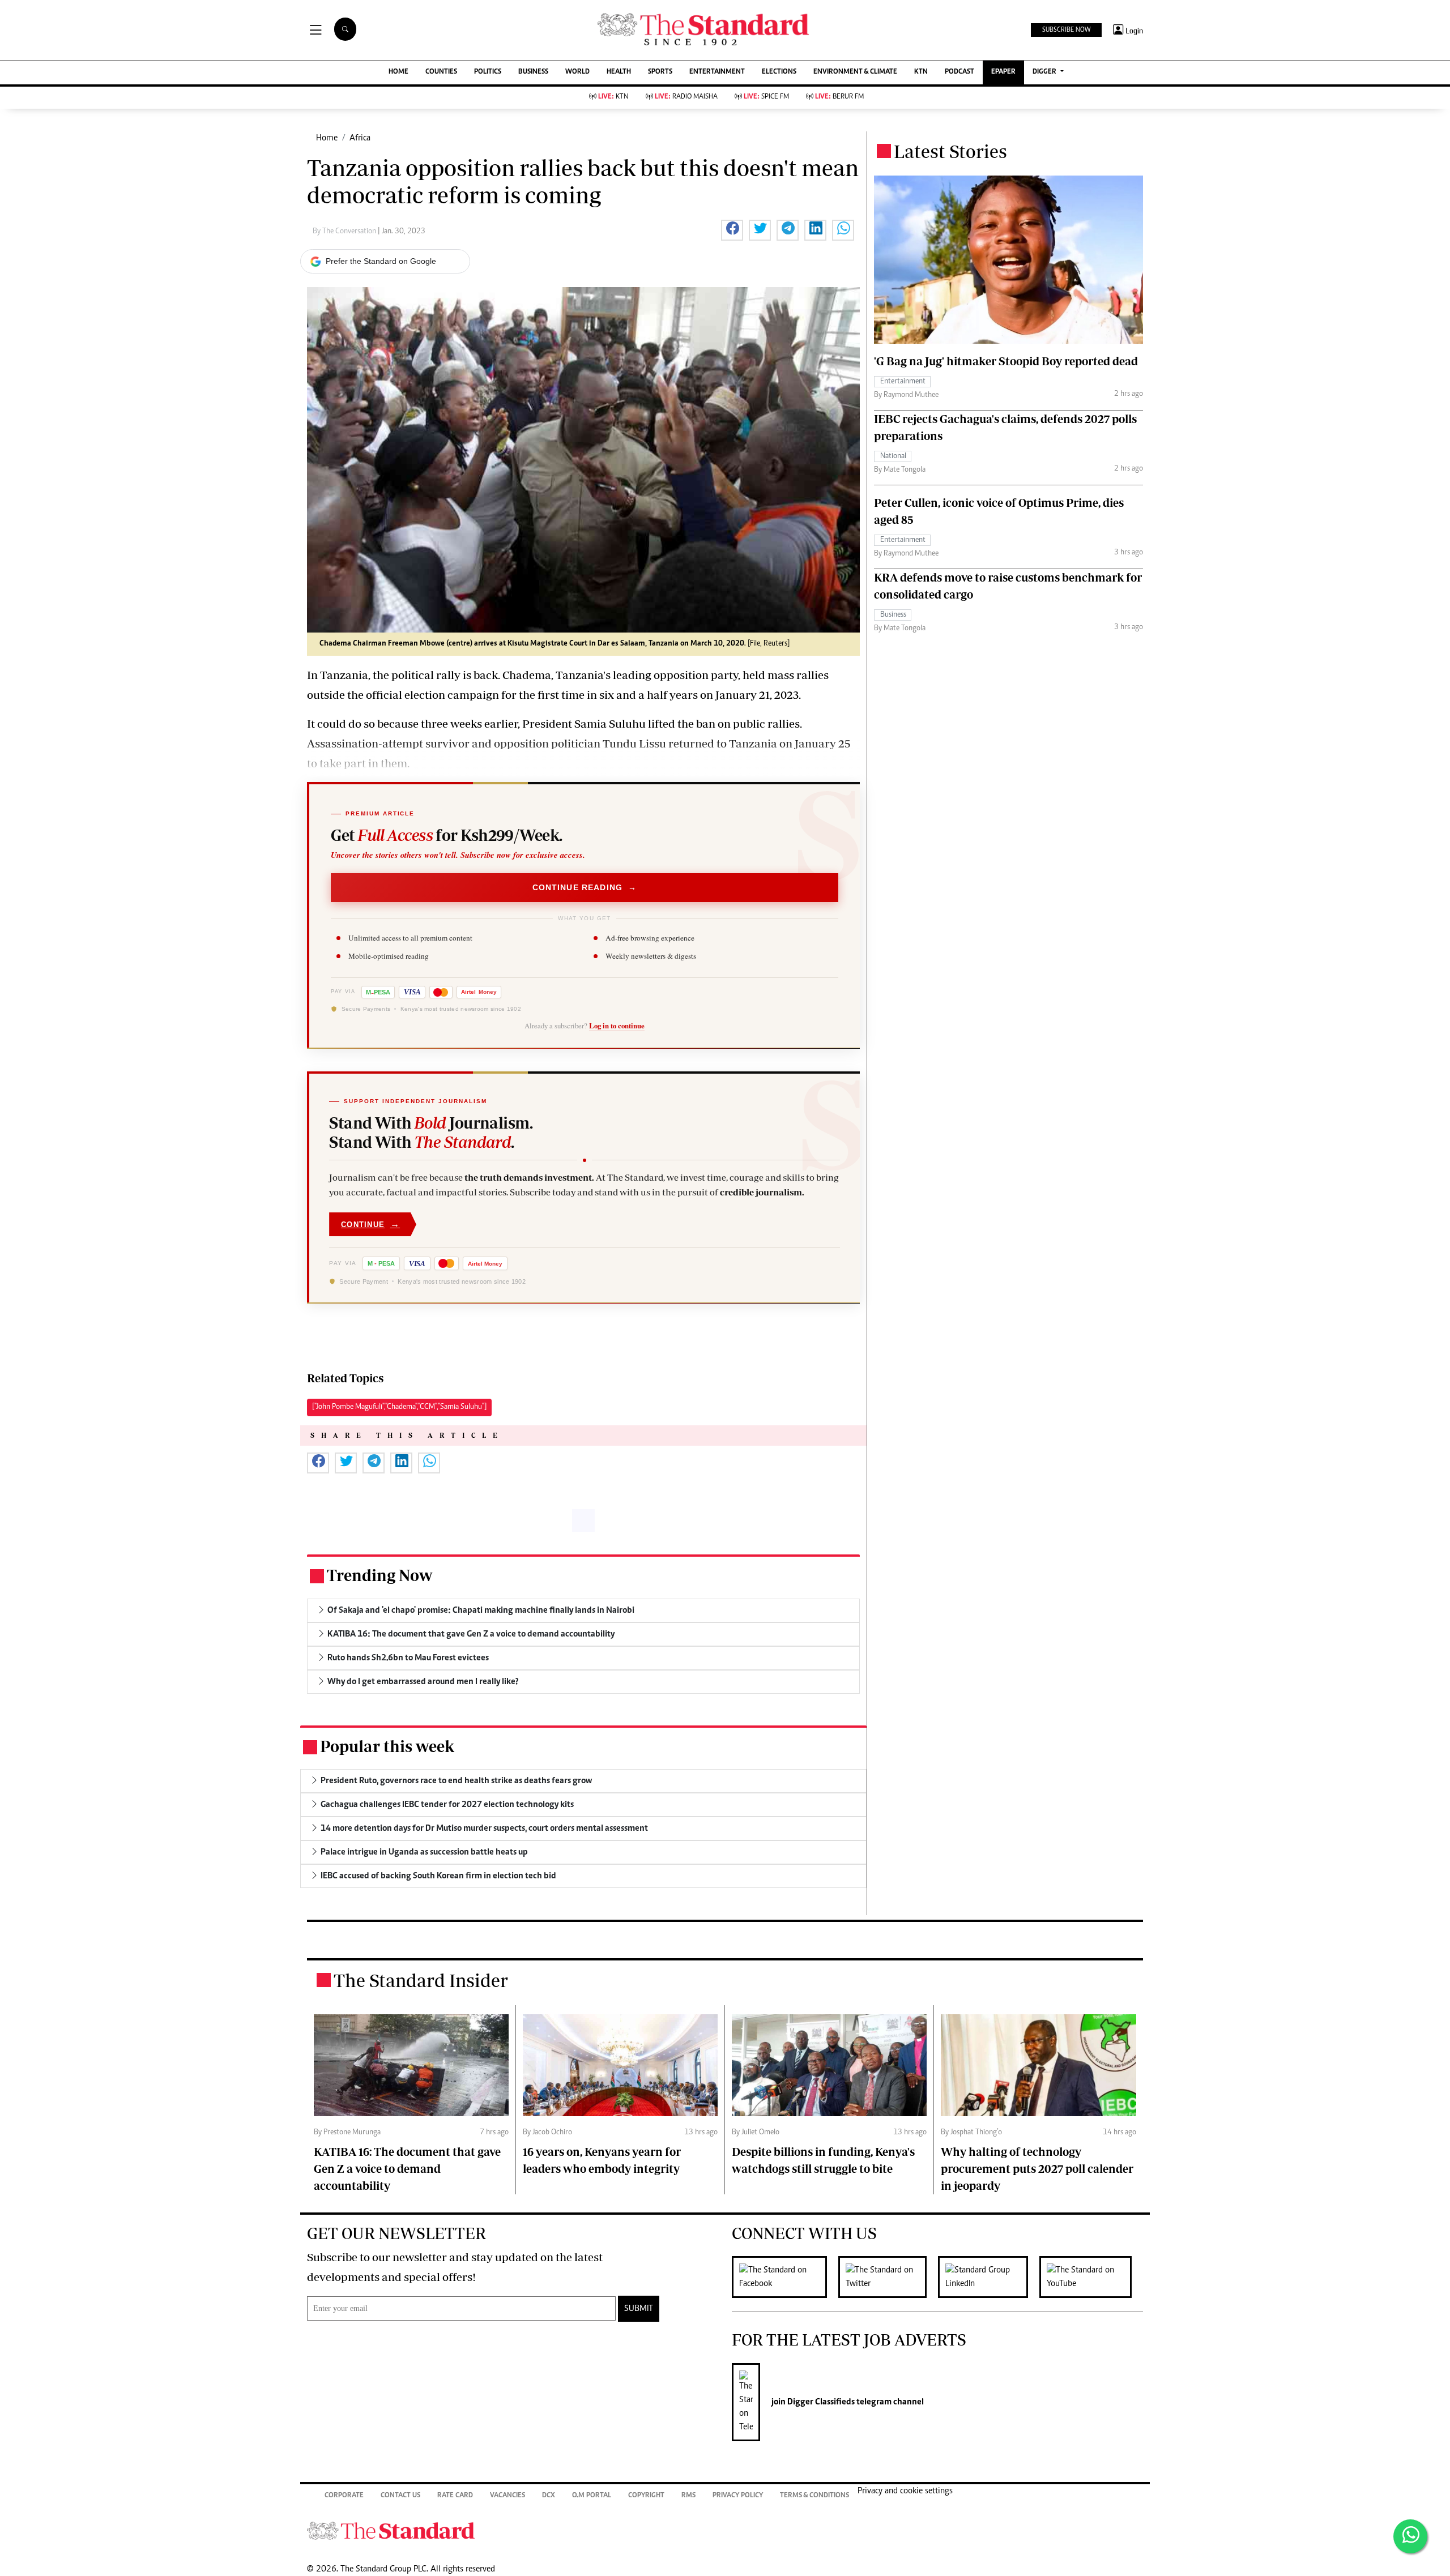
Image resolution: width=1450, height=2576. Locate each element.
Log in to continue (617, 1026)
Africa (360, 138)
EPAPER (1003, 72)
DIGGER (1045, 72)
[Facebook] (785, 2277)
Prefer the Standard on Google (381, 261)
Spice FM (766, 97)
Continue (370, 1224)
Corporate (344, 2496)
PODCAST (959, 72)
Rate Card (455, 2496)
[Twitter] (888, 2277)
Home (327, 138)
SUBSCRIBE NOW (1066, 30)
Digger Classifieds (820, 2402)
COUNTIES (441, 72)
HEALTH (619, 72)
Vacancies (507, 2496)
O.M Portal (592, 2496)
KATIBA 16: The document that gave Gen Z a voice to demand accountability (407, 2169)
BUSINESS (533, 72)
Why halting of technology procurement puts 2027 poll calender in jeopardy (1037, 2169)
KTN (921, 72)
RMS (688, 2496)
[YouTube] (1091, 2277)
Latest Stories (950, 151)
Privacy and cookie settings (905, 2491)
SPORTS (660, 72)
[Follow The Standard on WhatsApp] (1410, 2536)
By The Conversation (345, 232)
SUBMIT (639, 2309)
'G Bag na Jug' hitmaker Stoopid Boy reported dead (1006, 361)
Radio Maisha (686, 97)
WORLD (577, 72)
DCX (549, 2496)
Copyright (646, 2496)
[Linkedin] (989, 2277)
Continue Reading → (585, 887)
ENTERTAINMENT (717, 72)
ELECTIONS (779, 72)
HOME (398, 72)
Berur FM (839, 97)
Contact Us (400, 2496)
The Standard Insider (421, 1980)
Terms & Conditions (814, 2496)
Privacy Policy (738, 2496)
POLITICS (488, 72)
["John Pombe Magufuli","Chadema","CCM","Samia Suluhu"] (399, 1407)
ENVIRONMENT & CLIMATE (855, 72)
